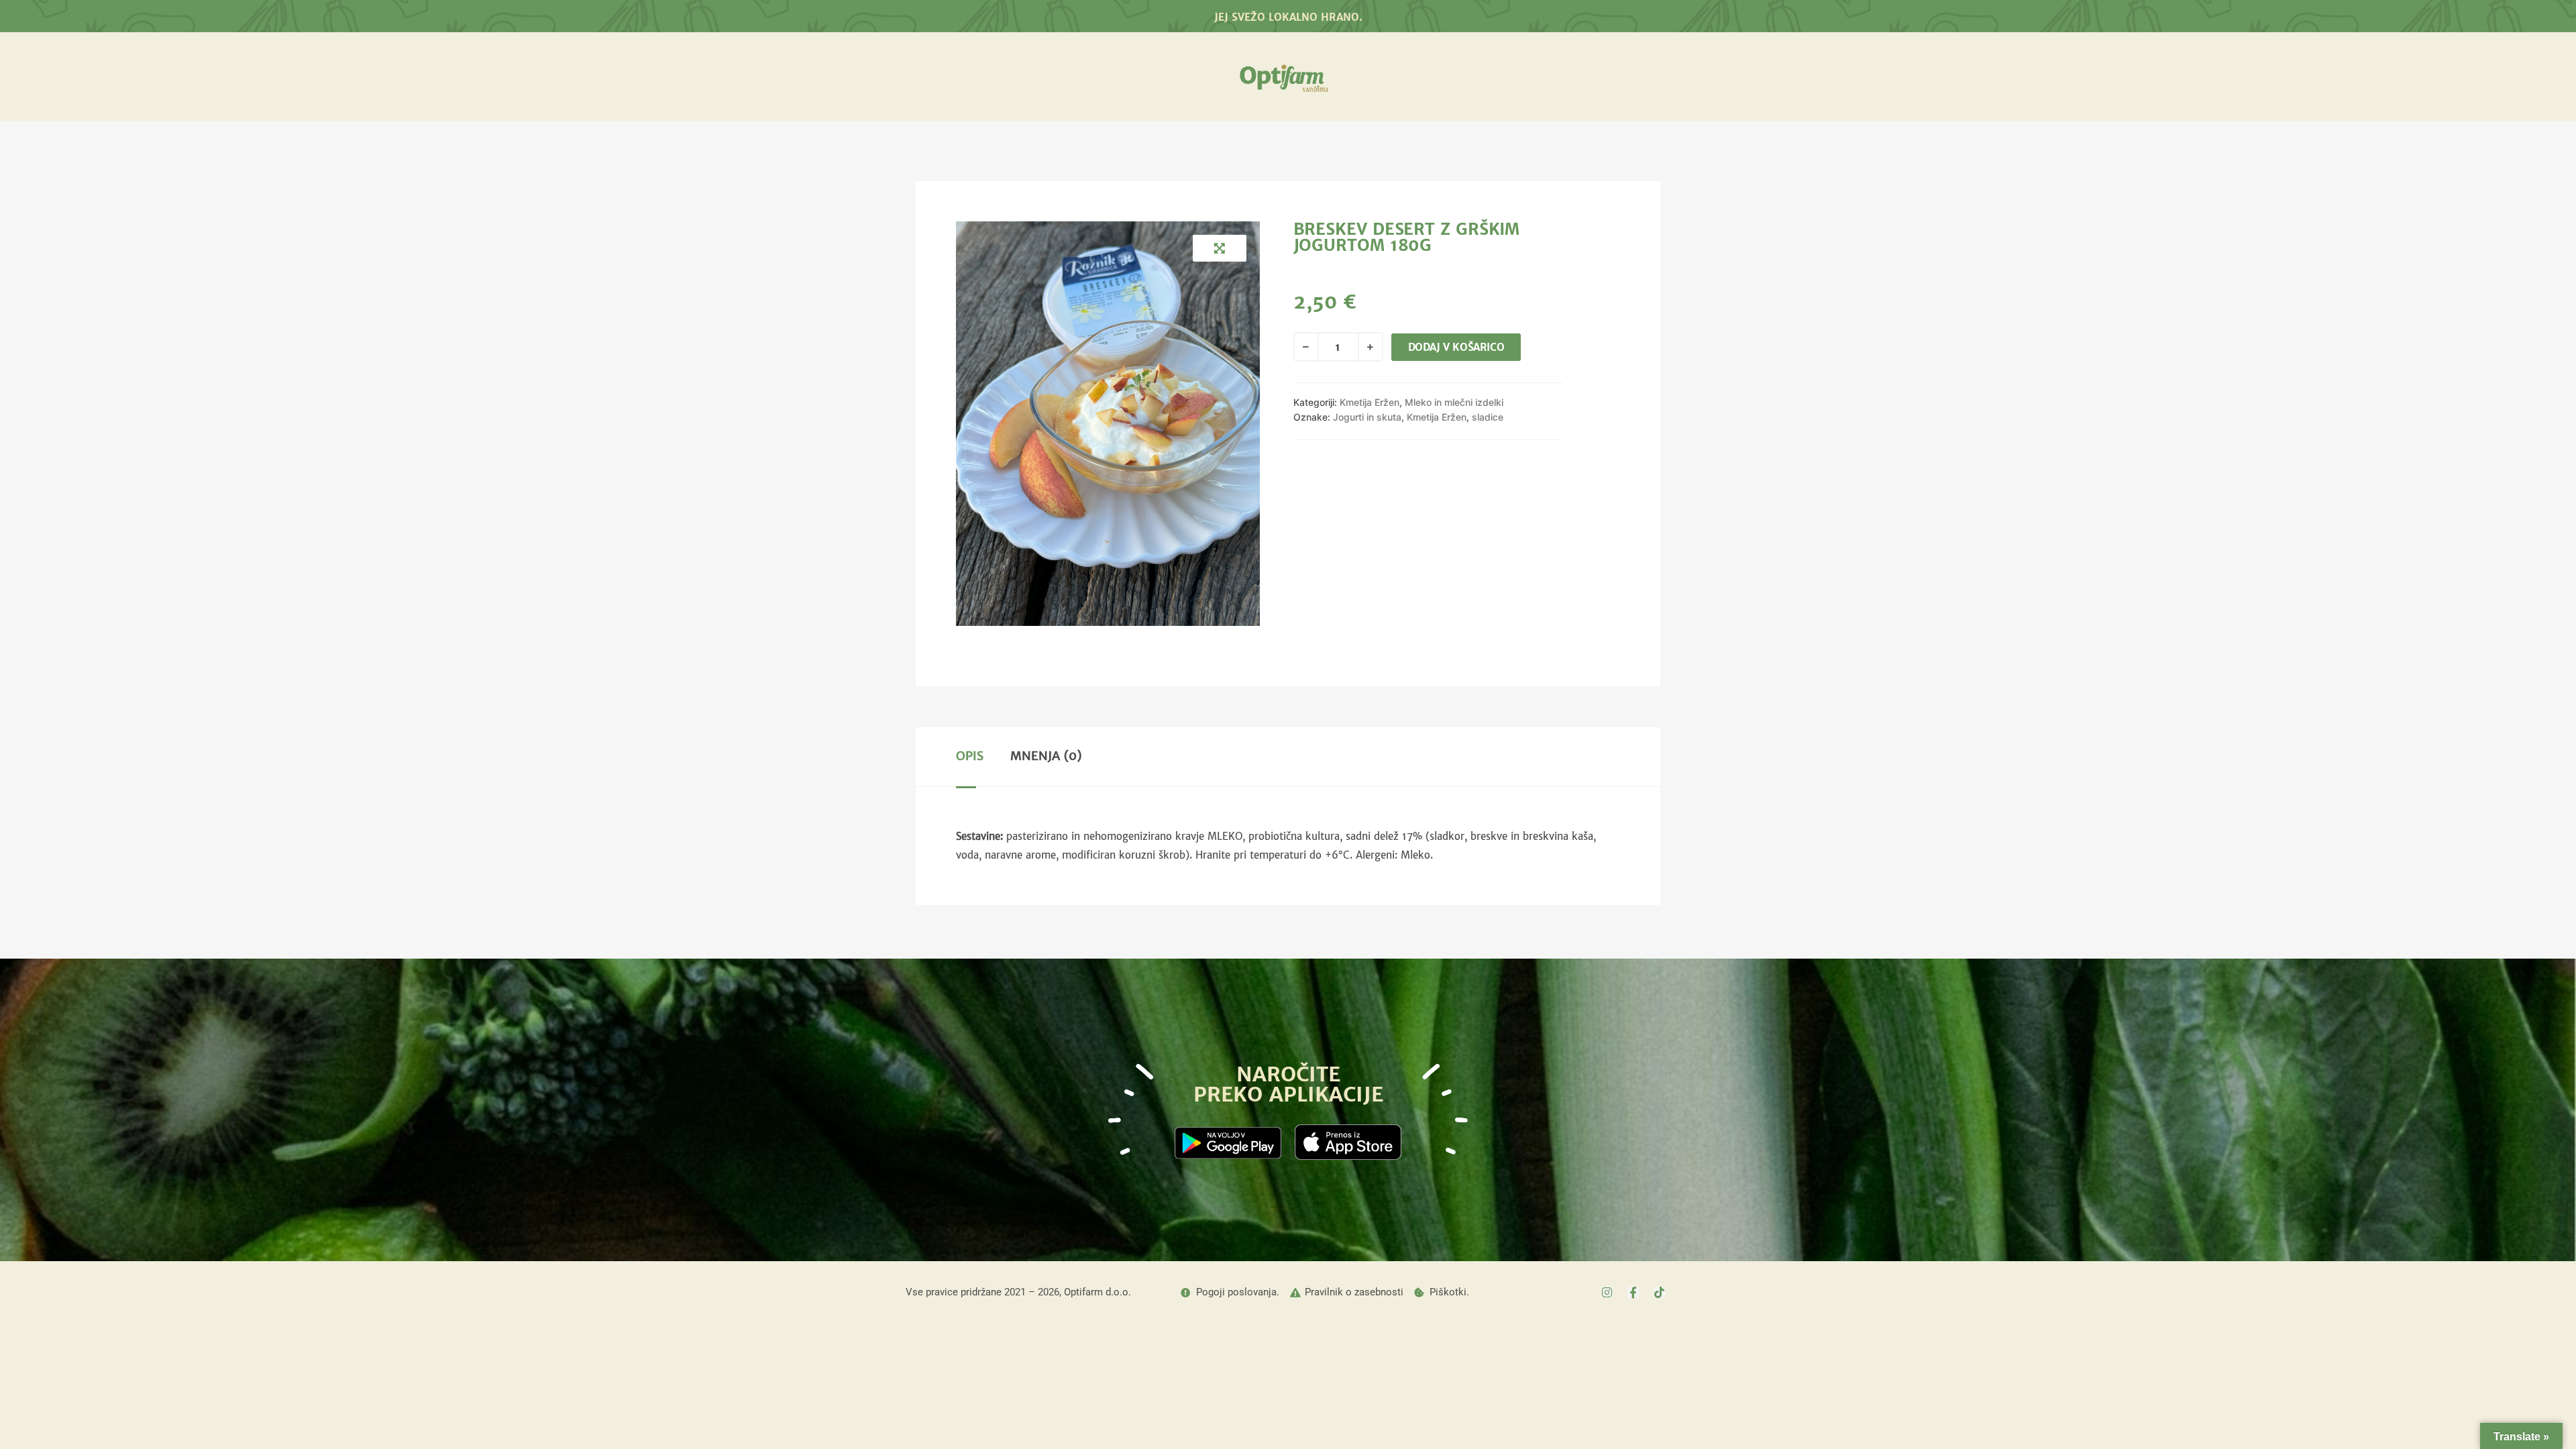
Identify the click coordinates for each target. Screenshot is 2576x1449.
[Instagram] (1607, 1292)
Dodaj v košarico (1456, 347)
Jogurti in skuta (1367, 417)
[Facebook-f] (1633, 1292)
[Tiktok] (1659, 1292)
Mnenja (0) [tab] (1046, 756)
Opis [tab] (970, 756)
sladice (1488, 417)
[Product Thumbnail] (1220, 248)
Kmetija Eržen (1370, 402)
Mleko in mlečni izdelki (1454, 402)
